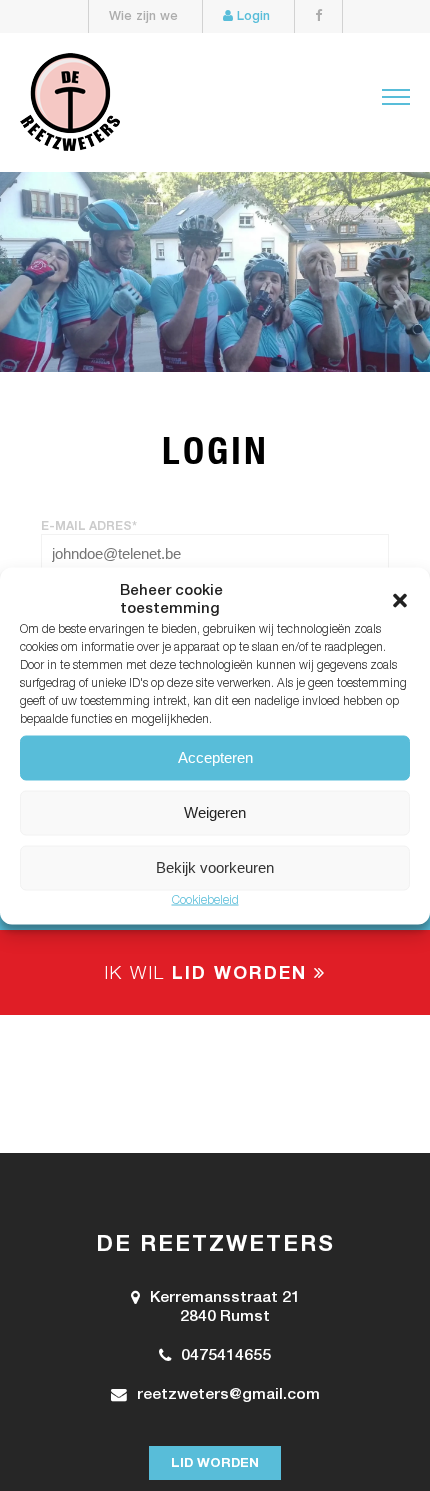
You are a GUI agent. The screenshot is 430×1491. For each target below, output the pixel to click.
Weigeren (215, 812)
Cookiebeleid (205, 900)
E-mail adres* (89, 527)
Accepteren (215, 757)
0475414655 (226, 1357)
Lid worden (215, 1464)
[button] (400, 600)
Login (251, 17)
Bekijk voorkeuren (215, 867)
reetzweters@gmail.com (228, 1396)
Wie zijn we (143, 17)
